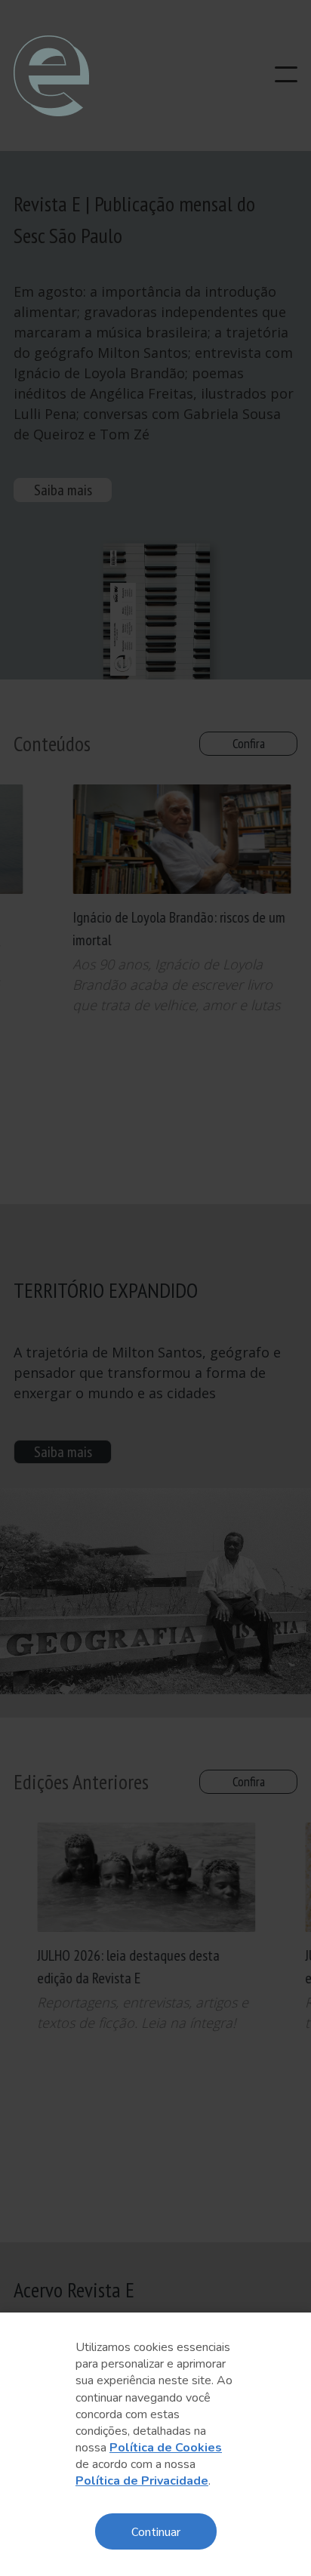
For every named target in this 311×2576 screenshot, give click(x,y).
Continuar (156, 2531)
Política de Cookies (166, 2448)
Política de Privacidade (142, 2481)
